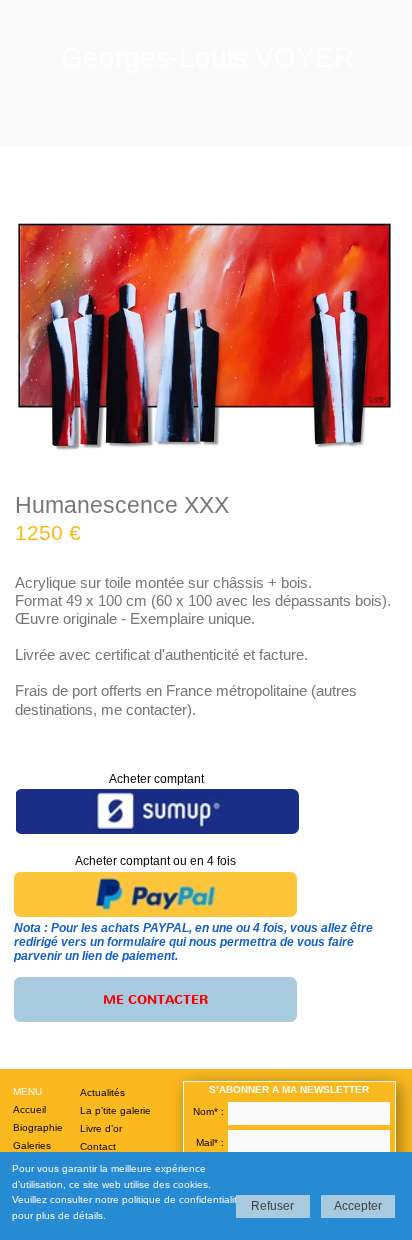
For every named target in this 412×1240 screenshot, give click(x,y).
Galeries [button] (32, 1145)
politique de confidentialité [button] (182, 1199)
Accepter (358, 1206)
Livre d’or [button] (101, 1128)
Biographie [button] (38, 1127)
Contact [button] (98, 1146)
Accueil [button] (29, 1109)
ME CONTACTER (155, 1000)
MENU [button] (27, 1091)
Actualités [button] (102, 1092)
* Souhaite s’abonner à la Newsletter (276, 1161)
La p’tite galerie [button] (115, 1110)
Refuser (272, 1206)
